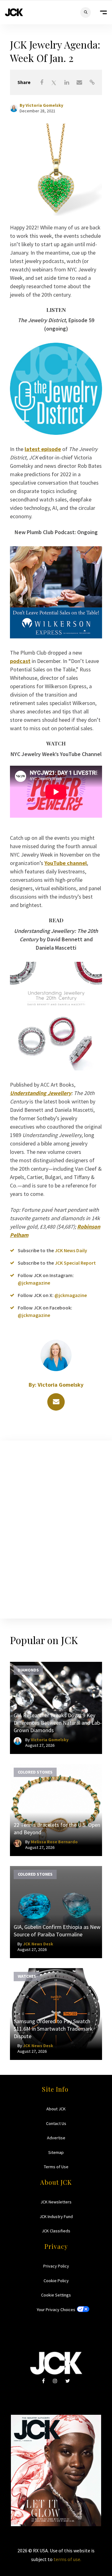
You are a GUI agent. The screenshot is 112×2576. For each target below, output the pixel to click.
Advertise (56, 2138)
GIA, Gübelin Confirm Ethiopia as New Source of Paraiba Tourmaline (57, 1931)
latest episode (43, 449)
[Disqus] (56, 1528)
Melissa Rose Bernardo (54, 1842)
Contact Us (56, 2123)
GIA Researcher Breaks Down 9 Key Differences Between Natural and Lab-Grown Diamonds (58, 1723)
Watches (27, 1976)
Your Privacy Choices (56, 2310)
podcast (20, 661)
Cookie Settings (56, 2295)
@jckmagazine (34, 1283)
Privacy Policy (56, 2266)
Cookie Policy (56, 2281)
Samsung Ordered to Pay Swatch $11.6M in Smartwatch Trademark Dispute (53, 2029)
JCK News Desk (38, 1944)
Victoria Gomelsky (44, 105)
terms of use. (67, 2559)
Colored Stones (35, 1772)
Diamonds (28, 1670)
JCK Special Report (75, 1263)
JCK (14, 12)
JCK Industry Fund (56, 2216)
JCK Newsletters (56, 2202)
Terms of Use (56, 2167)
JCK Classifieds (56, 2231)
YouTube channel (66, 863)
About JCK (56, 2109)
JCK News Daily (71, 1250)
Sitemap (56, 2152)
